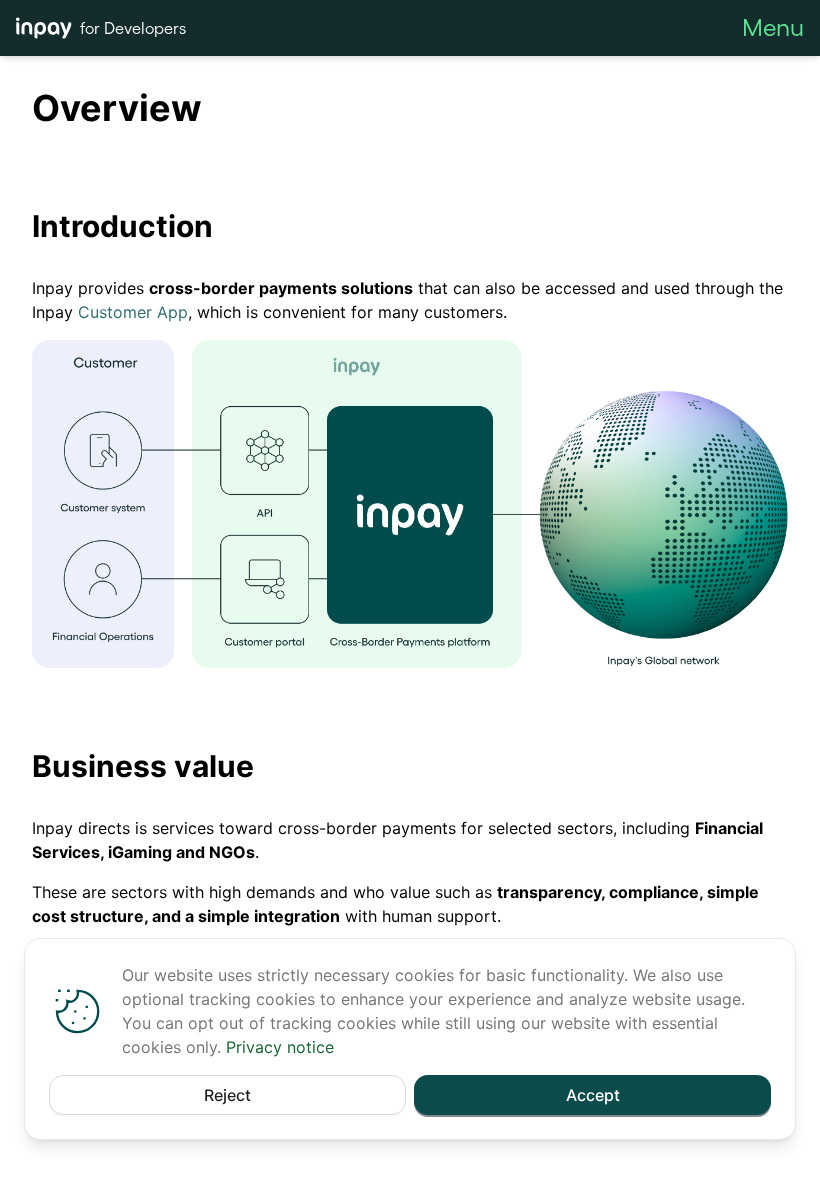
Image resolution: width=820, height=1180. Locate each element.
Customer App (133, 312)
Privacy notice (280, 1047)
